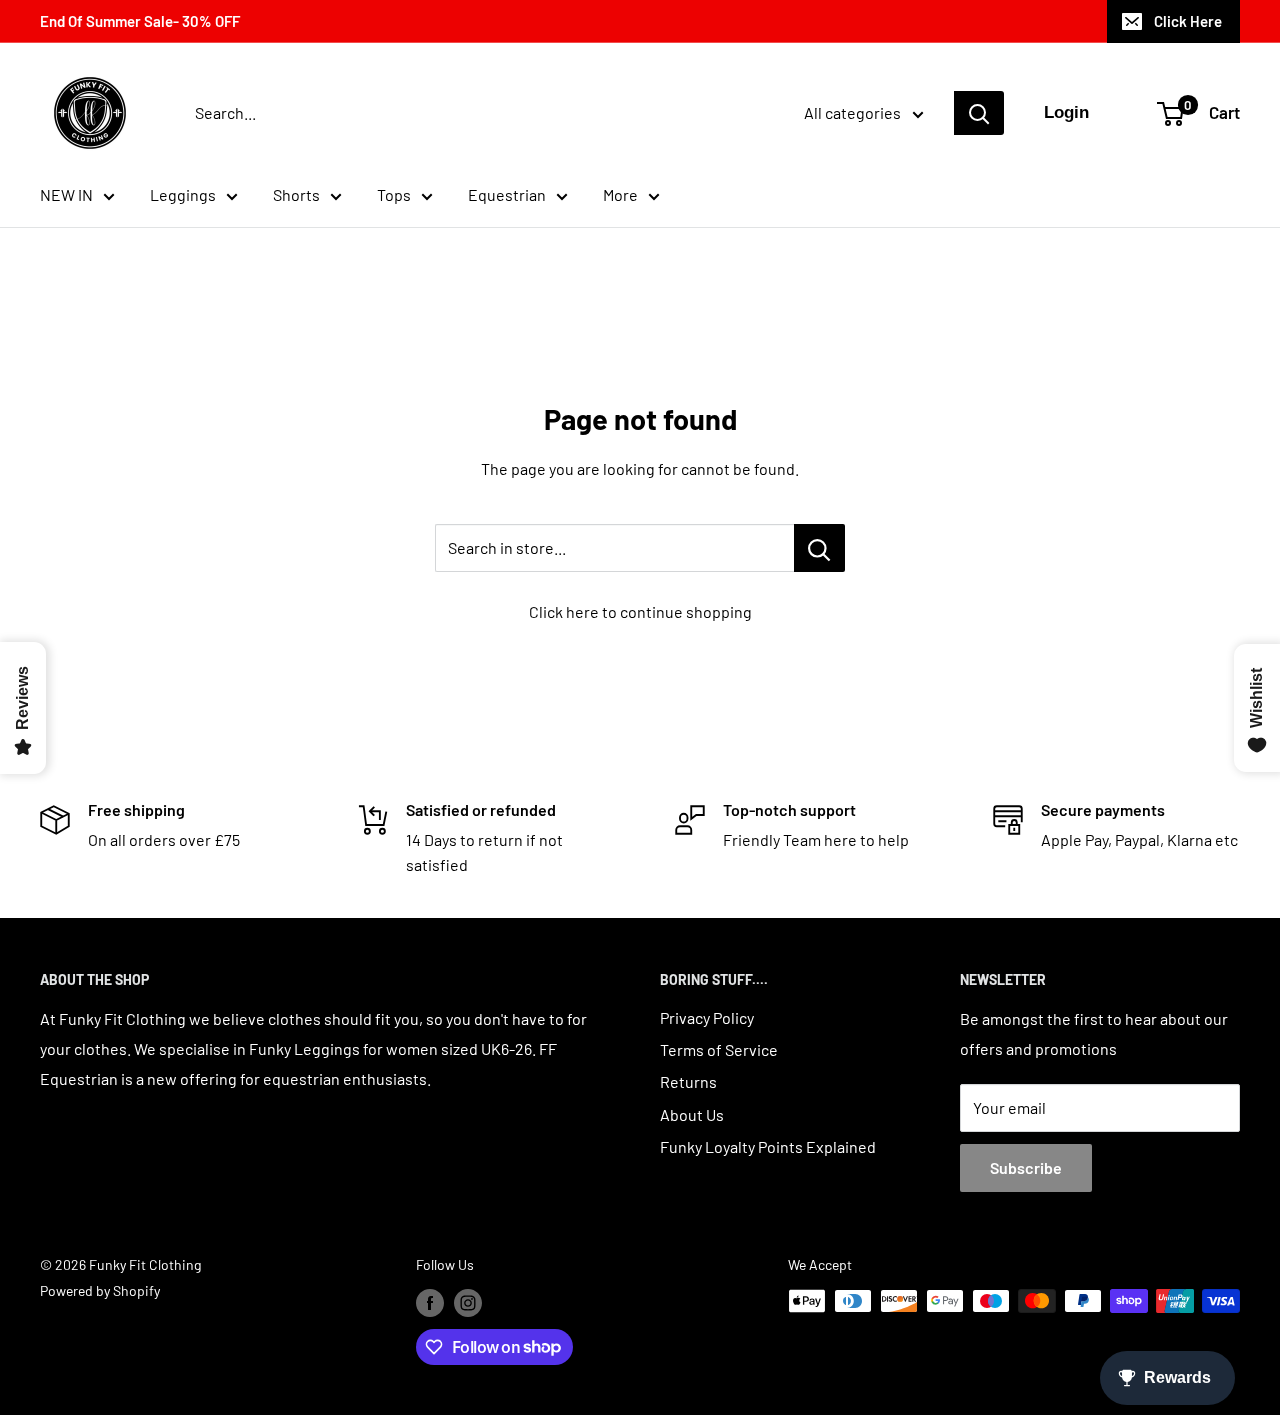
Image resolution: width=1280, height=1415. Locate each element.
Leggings (183, 194)
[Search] (979, 113)
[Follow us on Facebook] (430, 1303)
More (620, 194)
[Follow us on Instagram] (468, 1303)
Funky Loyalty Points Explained (768, 1146)
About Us (692, 1114)
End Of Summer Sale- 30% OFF (140, 21)
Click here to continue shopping (640, 611)
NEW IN (66, 194)
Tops (394, 194)
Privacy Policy (707, 1017)
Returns (688, 1081)
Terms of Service (719, 1049)
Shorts (296, 194)
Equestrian (507, 194)
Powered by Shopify (100, 1290)
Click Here (1188, 21)
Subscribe (1026, 1167)
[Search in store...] (819, 548)
